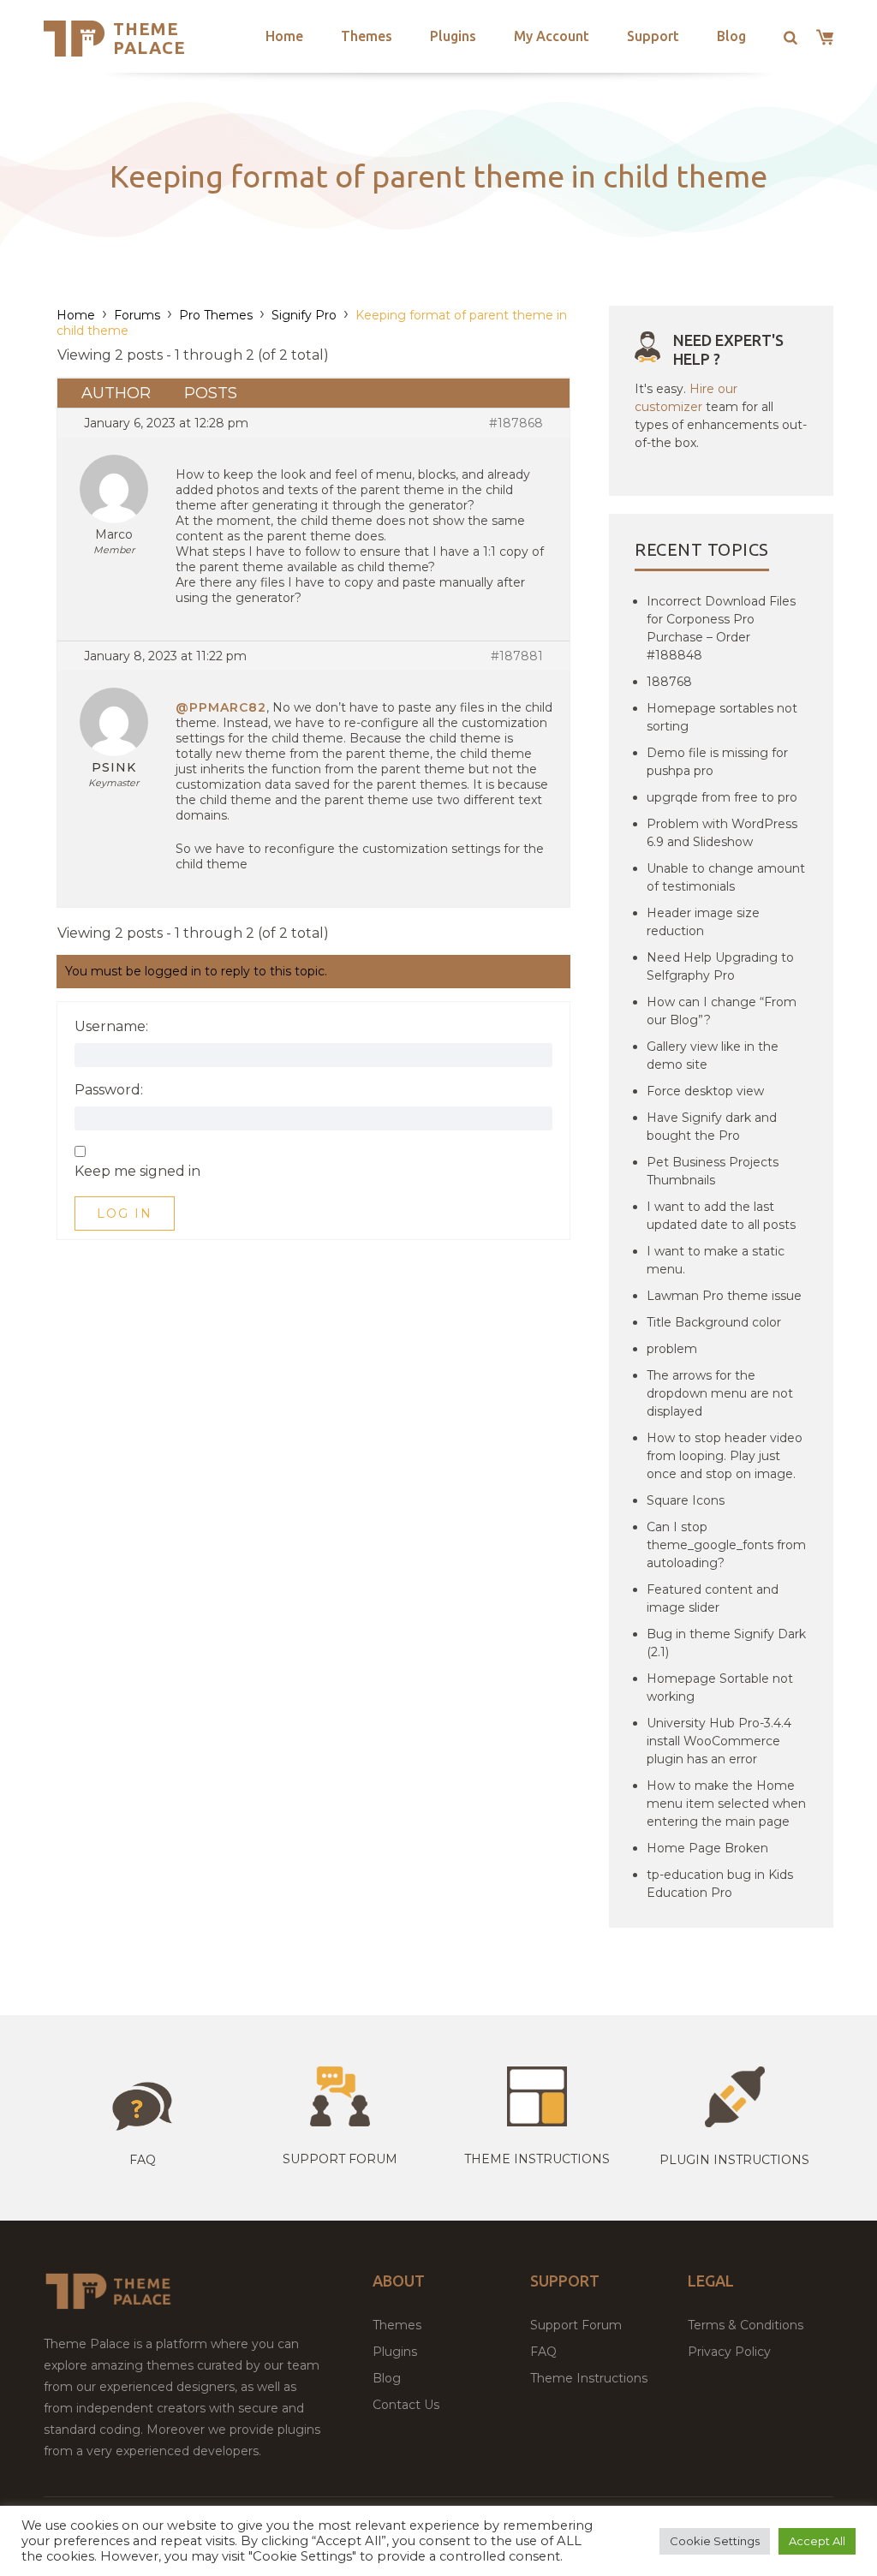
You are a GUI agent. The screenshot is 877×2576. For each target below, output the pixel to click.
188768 (669, 682)
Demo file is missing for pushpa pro (717, 762)
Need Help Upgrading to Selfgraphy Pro (720, 966)
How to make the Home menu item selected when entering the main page (726, 1804)
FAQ (543, 2352)
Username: (111, 1027)
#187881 (517, 656)
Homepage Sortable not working (720, 1688)
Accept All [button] (817, 2541)
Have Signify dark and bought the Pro (712, 1127)
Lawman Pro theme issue (724, 1296)
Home (284, 36)
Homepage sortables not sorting (722, 717)
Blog (731, 36)
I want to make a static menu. (716, 1260)
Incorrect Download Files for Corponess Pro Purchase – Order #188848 (721, 628)
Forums (137, 315)
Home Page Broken (707, 1848)
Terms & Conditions (746, 2325)
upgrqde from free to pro (722, 797)
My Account (552, 36)
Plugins (453, 36)
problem (672, 1349)
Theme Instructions (589, 2378)
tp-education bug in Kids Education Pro (720, 1884)
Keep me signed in (137, 1172)
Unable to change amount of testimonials (726, 877)
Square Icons (686, 1500)
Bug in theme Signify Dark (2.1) (726, 1643)
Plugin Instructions (734, 2160)
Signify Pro (304, 315)
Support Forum (340, 2159)
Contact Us (406, 2405)
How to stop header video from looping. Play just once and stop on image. (725, 1456)
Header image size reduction (703, 922)
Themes (367, 36)
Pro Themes (216, 315)
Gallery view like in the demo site (713, 1055)
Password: (109, 1090)
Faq (143, 2160)
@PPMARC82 (221, 707)
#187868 (516, 423)
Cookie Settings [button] (715, 2541)
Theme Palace (149, 38)
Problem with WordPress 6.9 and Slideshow (722, 833)
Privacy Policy (729, 2352)
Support (653, 36)
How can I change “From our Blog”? (722, 1011)
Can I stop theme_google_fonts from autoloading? (726, 1545)
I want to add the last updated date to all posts (721, 1216)
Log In (125, 1213)
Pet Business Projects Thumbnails (713, 1171)
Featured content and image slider (713, 1598)
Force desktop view (705, 1091)
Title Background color (714, 1322)
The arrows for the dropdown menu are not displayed (720, 1393)
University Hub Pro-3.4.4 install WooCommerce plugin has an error (719, 1741)
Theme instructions (537, 2159)
